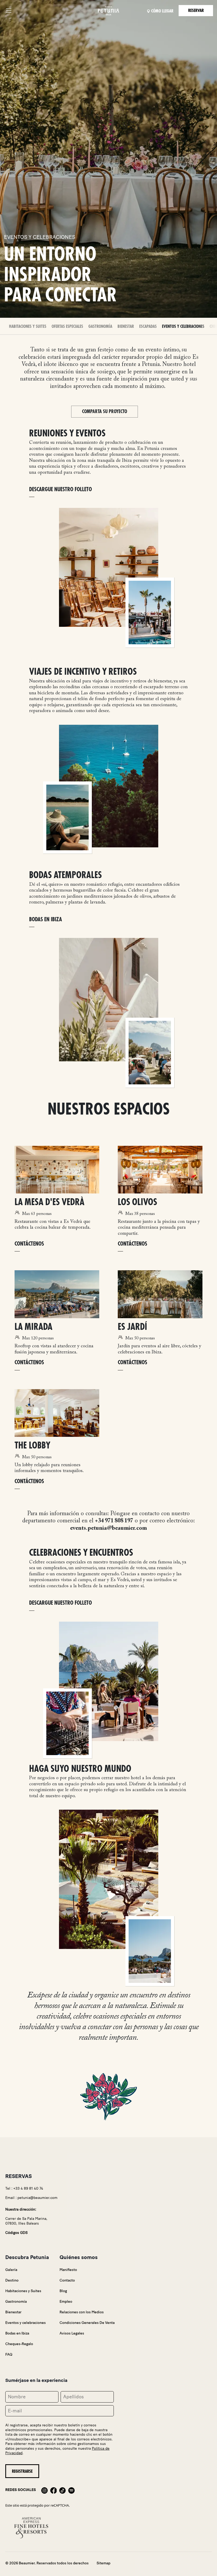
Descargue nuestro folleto (60, 1603)
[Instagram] (44, 2490)
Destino (12, 2280)
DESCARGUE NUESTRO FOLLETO (60, 489)
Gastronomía (100, 327)
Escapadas (148, 327)
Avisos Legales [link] (72, 2333)
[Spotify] (71, 2490)
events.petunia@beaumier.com (108, 1528)
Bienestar (126, 327)
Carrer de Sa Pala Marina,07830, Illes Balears (26, 2221)
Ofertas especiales (67, 327)
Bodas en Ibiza (17, 2333)
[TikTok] (62, 2490)
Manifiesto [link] (68, 2270)
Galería (11, 2270)
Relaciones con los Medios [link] (82, 2312)
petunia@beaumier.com (37, 2198)
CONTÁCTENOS (29, 1244)
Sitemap (103, 2563)
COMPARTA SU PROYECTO (105, 412)
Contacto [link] (67, 2280)
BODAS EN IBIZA (46, 920)
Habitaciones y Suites (28, 327)
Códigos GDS (16, 2233)
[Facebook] (53, 2490)
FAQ (9, 2354)
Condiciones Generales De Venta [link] (87, 2323)
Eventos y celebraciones (183, 327)
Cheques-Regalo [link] (19, 2344)
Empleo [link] (66, 2302)
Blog (63, 2291)
